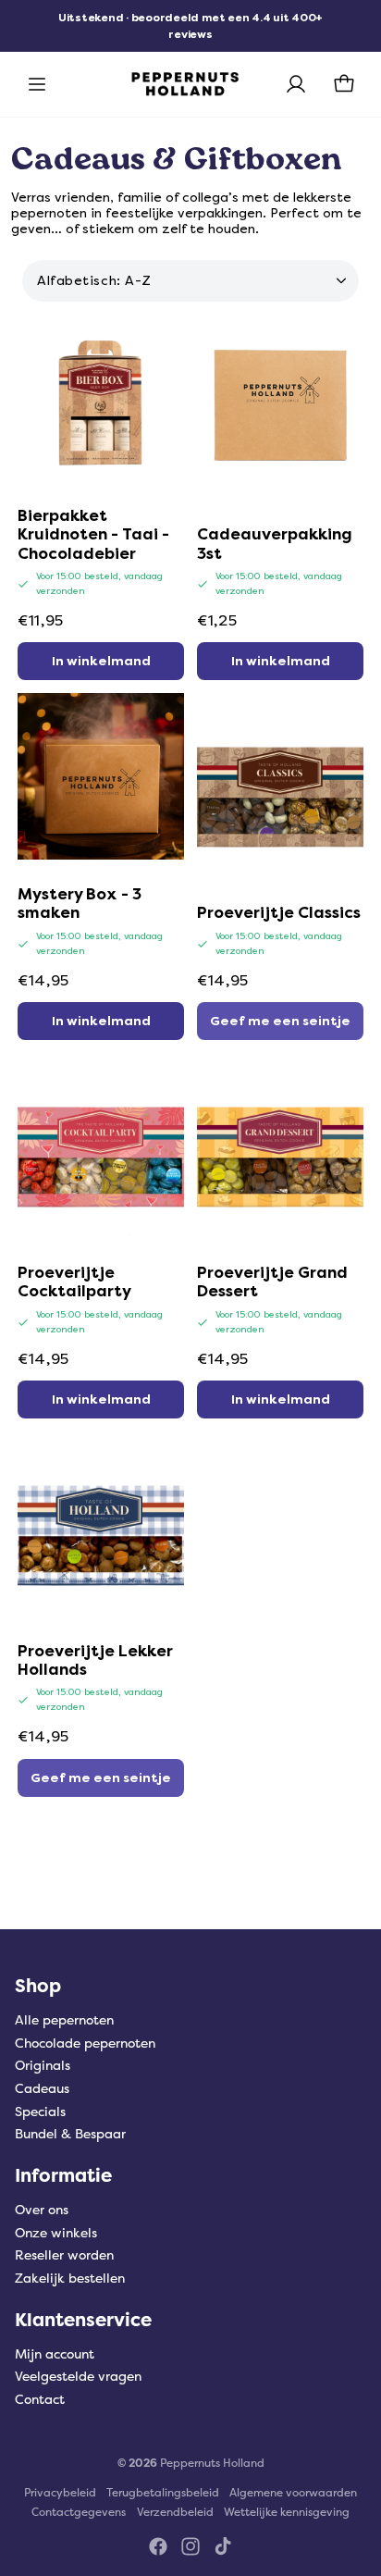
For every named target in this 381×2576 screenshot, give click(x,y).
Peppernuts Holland (212, 2463)
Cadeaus (42, 2089)
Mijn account (55, 2354)
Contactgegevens (79, 2512)
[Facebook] (158, 2546)
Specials (40, 2112)
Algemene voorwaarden (293, 2493)
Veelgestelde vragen (78, 2377)
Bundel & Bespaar (70, 2134)
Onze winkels (56, 2233)
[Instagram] (190, 2546)
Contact (40, 2400)
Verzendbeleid (175, 2512)
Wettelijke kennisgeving (287, 2512)
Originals (43, 2066)
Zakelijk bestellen (70, 2279)
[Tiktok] (223, 2546)
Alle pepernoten (64, 2020)
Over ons (42, 2210)
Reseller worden (64, 2255)
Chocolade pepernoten (85, 2043)
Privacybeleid (60, 2493)
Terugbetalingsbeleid (163, 2493)
